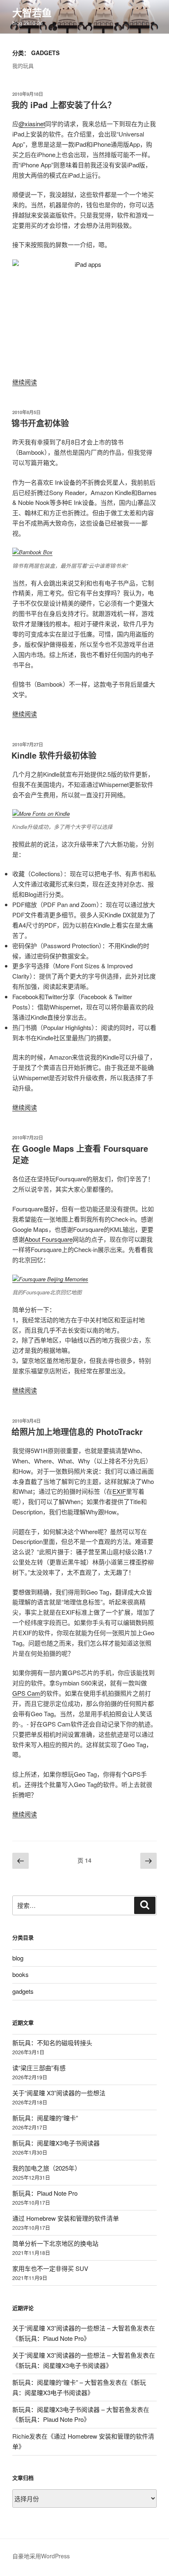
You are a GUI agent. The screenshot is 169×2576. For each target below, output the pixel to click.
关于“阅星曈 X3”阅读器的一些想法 (59, 2093)
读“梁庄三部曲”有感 (39, 2068)
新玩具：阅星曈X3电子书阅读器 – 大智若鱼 (72, 2409)
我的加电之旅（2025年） (47, 2168)
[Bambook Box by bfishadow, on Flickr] (32, 552)
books (21, 1974)
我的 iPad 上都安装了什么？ (64, 105)
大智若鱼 (32, 12)
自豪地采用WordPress (41, 2556)
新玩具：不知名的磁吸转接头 (52, 2043)
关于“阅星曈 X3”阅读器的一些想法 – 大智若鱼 (74, 2328)
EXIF (119, 1491)
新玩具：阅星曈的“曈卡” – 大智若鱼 (61, 2382)
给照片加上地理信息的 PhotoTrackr (77, 1431)
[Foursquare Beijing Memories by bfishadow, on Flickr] (50, 1279)
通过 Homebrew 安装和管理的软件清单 (66, 2218)
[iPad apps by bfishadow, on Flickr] (84, 314)
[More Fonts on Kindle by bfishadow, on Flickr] (41, 814)
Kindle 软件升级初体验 (54, 755)
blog (18, 1958)
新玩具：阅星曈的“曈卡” (45, 2118)
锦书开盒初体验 (40, 423)
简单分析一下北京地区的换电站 (55, 2243)
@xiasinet (32, 124)
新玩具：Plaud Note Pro (45, 2193)
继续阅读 (25, 382)
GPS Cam (26, 1693)
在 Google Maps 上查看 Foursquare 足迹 (80, 1154)
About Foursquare (49, 1239)
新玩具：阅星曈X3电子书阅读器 (56, 2143)
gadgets (23, 1991)
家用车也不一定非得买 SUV (50, 2268)
